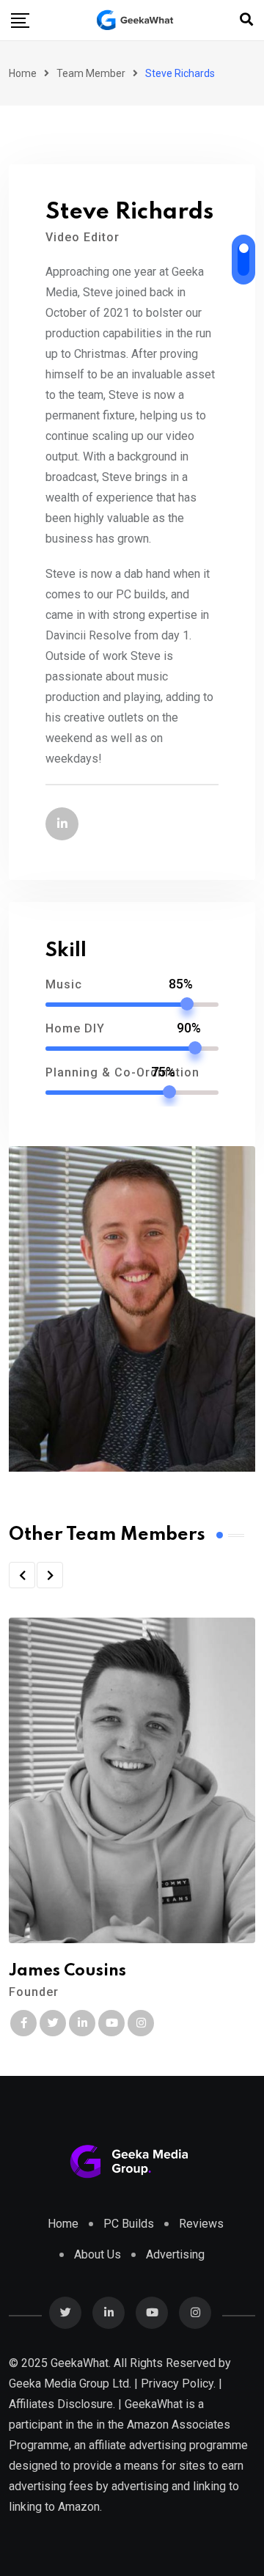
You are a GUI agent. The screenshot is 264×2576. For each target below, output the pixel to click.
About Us (98, 2254)
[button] (22, 1575)
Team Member (91, 73)
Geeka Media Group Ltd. (70, 2384)
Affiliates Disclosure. (62, 2404)
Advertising (175, 2254)
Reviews (201, 2224)
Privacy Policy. (178, 2384)
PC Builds (129, 2224)
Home (23, 73)
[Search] (246, 19)
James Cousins (67, 1971)
